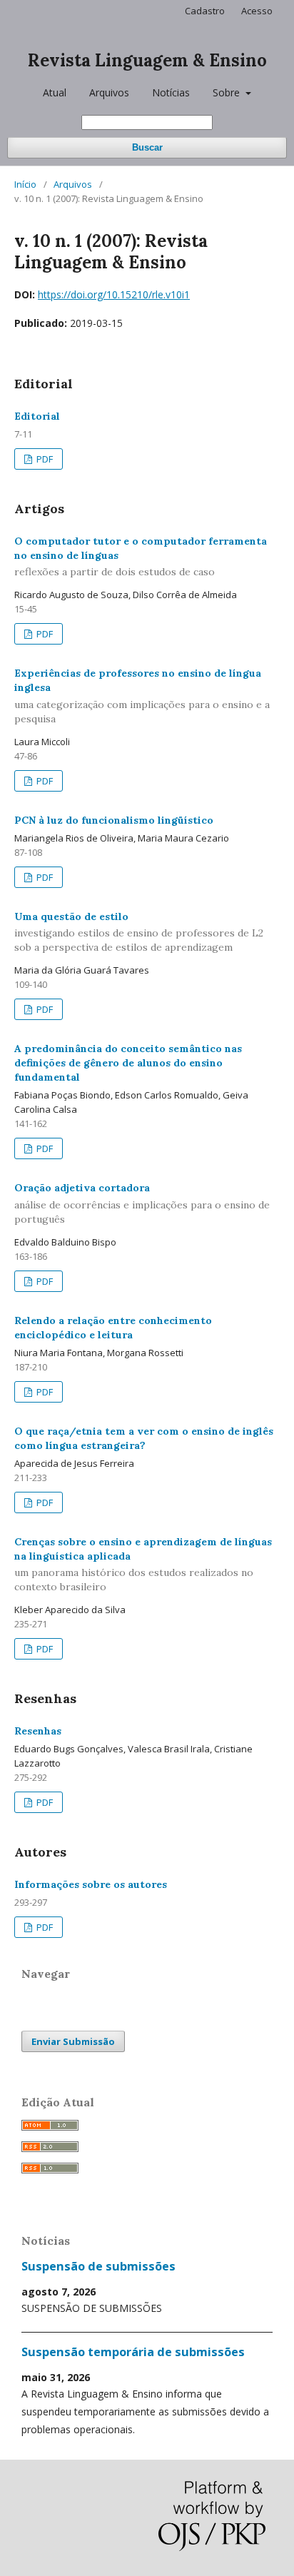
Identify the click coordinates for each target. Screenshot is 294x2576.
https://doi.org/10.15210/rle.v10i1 (114, 294)
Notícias (171, 92)
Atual (55, 92)
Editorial (37, 416)
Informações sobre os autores (91, 1884)
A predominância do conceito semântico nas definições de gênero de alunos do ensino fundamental (128, 1063)
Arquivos (109, 92)
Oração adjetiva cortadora (142, 1203)
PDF (44, 459)
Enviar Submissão (73, 2041)
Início (25, 184)
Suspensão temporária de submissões (133, 2352)
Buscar (147, 147)
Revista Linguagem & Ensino (147, 60)
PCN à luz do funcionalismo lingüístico (114, 820)
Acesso (257, 11)
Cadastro (205, 11)
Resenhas (38, 1731)
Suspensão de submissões (98, 2266)
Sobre (228, 92)
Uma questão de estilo (139, 932)
